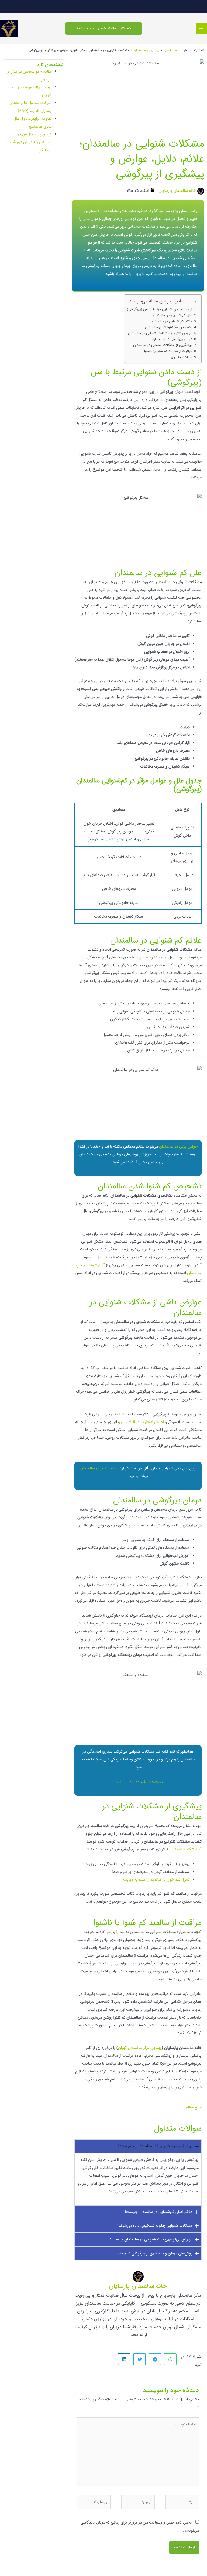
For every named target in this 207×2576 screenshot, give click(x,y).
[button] (104, 29)
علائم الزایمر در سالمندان (100, 1468)
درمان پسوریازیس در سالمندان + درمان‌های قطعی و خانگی (29, 142)
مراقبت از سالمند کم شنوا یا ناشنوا (168, 351)
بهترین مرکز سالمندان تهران (140, 2048)
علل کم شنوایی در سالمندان (172, 315)
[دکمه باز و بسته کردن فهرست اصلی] (201, 29)
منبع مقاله (194, 2107)
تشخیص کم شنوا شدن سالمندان (169, 327)
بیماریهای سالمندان (146, 50)
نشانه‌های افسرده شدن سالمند (139, 1782)
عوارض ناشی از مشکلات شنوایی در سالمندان (160, 333)
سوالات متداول (182, 357)
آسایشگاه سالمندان (186, 1849)
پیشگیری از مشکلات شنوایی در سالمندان (163, 345)
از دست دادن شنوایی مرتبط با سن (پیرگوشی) (160, 309)
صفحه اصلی (172, 50)
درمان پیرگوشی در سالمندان (172, 339)
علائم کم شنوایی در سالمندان (172, 321)
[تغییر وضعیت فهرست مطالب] (190, 302)
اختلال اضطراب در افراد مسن (142, 1422)
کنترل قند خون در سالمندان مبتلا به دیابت (156, 1880)
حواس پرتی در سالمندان (178, 1147)
